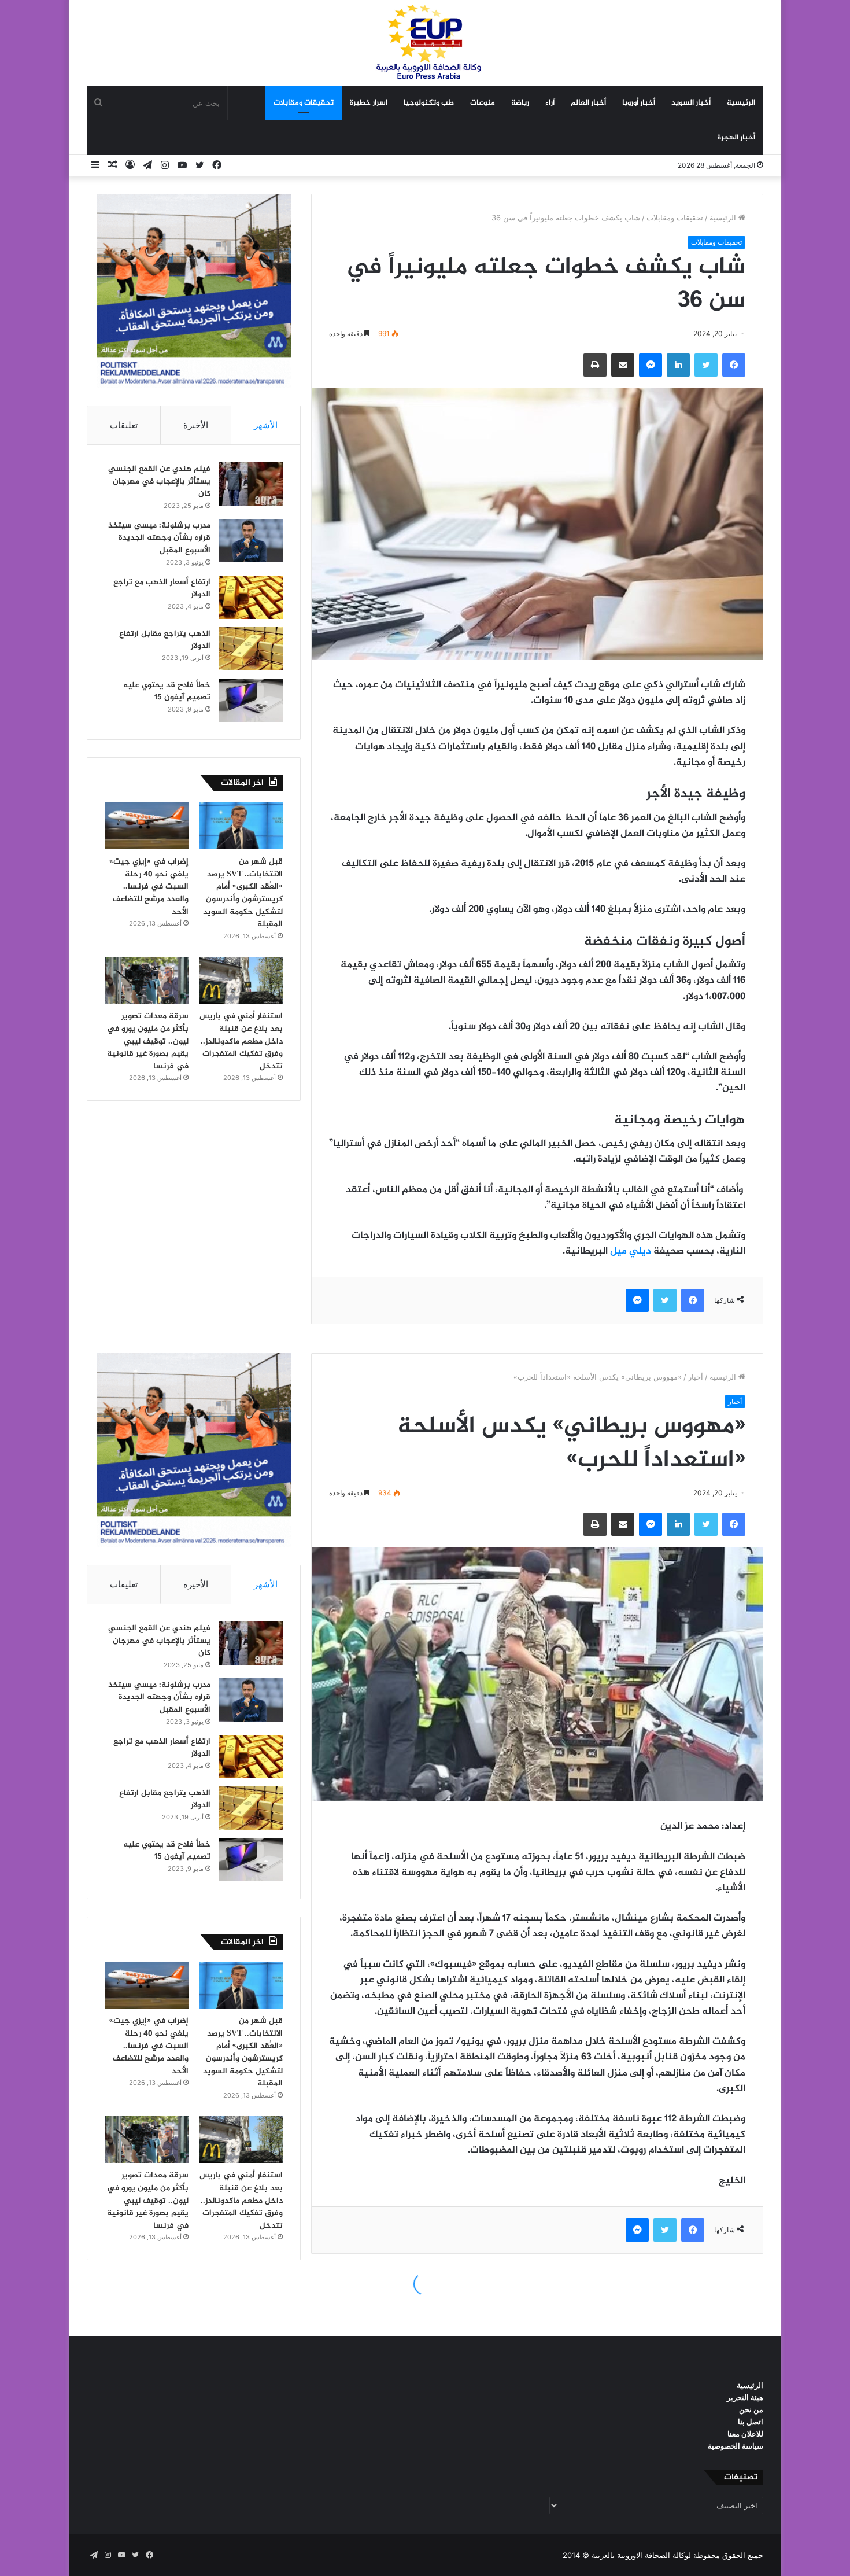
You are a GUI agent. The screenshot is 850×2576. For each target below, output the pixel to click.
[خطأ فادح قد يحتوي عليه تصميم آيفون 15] (251, 700)
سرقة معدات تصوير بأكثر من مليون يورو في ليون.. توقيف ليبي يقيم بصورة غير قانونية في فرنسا (148, 1041)
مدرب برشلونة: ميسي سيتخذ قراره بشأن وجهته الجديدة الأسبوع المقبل (159, 538)
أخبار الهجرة (736, 138)
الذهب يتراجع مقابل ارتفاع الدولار (165, 640)
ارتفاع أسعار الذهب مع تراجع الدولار (162, 589)
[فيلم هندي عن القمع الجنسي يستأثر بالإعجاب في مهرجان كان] (251, 484)
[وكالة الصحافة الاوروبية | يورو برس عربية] (425, 43)
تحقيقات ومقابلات (304, 103)
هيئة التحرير (745, 2397)
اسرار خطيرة (369, 103)
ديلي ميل (631, 1251)
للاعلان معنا (745, 2434)
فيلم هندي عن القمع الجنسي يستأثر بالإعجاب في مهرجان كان (159, 481)
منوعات (483, 103)
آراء (550, 103)
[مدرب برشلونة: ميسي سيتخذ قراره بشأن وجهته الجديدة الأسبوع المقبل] (251, 541)
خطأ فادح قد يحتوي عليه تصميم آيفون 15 (167, 692)
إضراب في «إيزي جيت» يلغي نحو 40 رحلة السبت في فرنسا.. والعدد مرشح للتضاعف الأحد (149, 887)
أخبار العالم (588, 103)
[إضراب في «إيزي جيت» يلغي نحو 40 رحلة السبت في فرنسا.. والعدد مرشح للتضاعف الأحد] (147, 826)
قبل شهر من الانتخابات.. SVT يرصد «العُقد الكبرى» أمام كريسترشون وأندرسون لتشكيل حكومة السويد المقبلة (243, 893)
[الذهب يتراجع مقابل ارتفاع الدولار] (251, 649)
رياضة (520, 103)
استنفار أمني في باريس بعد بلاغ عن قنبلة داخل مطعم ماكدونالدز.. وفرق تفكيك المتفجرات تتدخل (241, 1041)
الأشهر (266, 425)
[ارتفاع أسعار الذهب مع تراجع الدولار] (251, 597)
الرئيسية (741, 103)
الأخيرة (196, 425)
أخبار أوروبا (639, 103)
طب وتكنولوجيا (429, 103)
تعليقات (124, 425)
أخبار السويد (691, 103)
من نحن (751, 2409)
